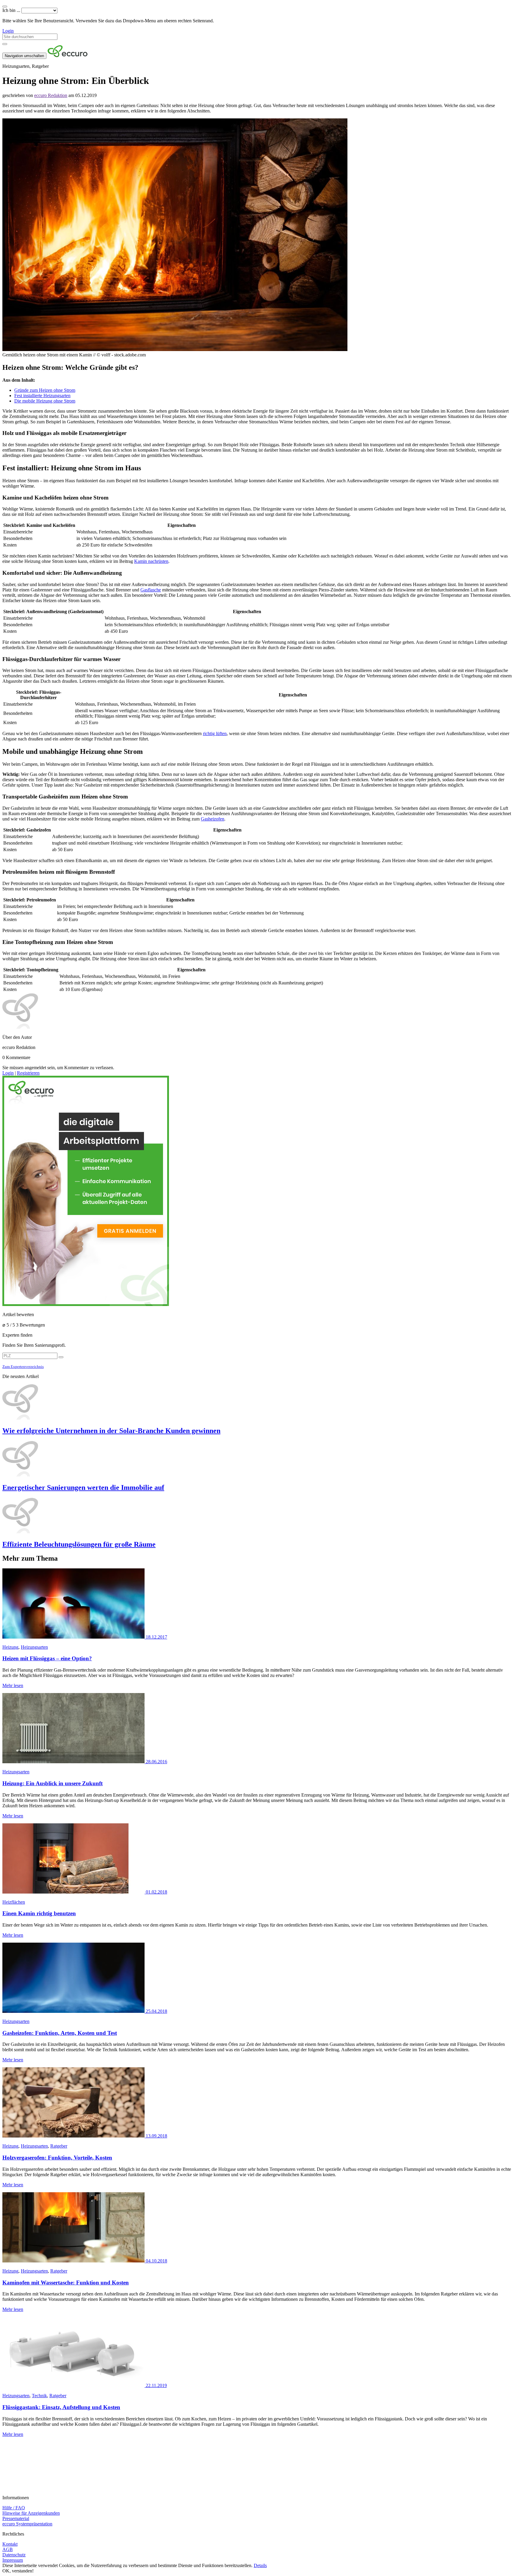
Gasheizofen (213, 819)
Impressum (13, 2560)
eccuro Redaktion (51, 95)
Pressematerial (16, 2518)
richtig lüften (215, 733)
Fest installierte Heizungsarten (42, 396)
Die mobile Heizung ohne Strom (45, 401)
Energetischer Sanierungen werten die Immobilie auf (83, 1487)
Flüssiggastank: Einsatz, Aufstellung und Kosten (61, 2407)
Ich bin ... (11, 10)
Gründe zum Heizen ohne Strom (45, 390)
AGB (8, 2549)
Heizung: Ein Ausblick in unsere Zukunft (53, 1783)
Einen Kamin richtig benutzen (39, 1913)
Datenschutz (14, 2555)
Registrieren (28, 1073)
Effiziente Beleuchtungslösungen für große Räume (79, 1544)
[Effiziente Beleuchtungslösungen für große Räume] (257, 1516)
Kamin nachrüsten (151, 561)
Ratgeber (59, 2146)
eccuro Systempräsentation (27, 2524)
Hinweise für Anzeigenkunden (31, 2513)
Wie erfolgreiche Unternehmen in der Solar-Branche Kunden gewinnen (111, 1431)
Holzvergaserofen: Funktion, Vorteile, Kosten (57, 2158)
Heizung (10, 1647)
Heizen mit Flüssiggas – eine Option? (47, 1658)
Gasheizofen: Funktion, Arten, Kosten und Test (60, 2033)
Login (8, 31)
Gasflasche (151, 590)
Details (260, 2565)
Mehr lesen (13, 1685)
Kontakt (10, 2544)
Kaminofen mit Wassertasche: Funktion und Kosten (66, 2283)
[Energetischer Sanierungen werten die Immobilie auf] (257, 1459)
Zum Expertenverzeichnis (23, 1367)
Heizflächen (14, 1902)
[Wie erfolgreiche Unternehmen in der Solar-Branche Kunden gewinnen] (257, 1402)
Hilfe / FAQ (14, 2508)
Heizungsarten (34, 1647)
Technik (39, 2396)
